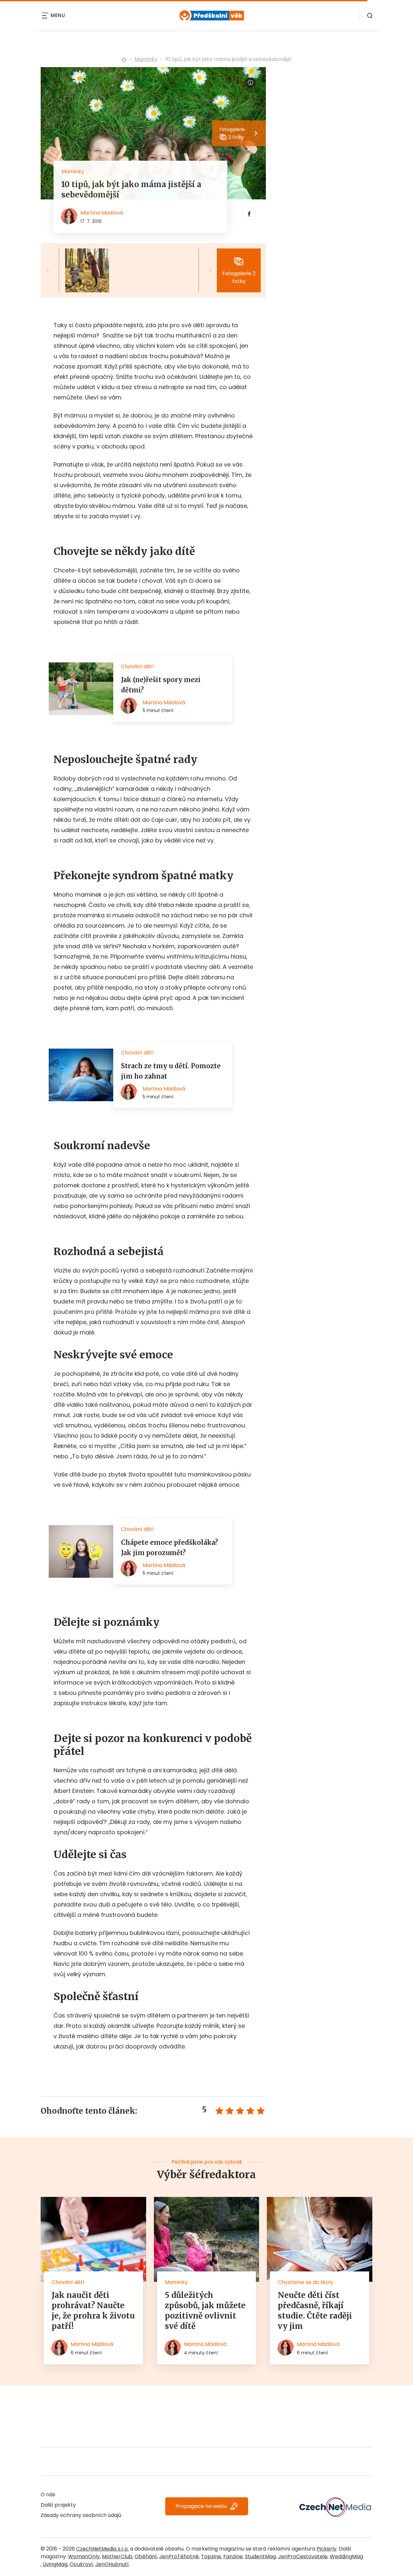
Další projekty (58, 2505)
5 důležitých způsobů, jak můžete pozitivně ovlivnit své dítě (205, 2311)
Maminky (146, 59)
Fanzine (233, 2556)
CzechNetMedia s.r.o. (102, 2549)
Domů (124, 59)
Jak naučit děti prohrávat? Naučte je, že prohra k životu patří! (93, 2311)
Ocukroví (81, 2564)
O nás (48, 2495)
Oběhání (146, 2556)
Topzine (211, 2556)
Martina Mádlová (102, 213)
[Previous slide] (54, 270)
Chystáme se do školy (306, 2282)
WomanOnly (84, 2556)
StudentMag (260, 2556)
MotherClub (117, 2556)
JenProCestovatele (303, 2556)
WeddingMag (346, 2556)
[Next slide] (204, 270)
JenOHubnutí (112, 2564)
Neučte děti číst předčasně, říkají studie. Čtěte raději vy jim (315, 2311)
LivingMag (55, 2564)
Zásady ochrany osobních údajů (81, 2515)
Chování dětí (68, 2282)
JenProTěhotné (179, 2556)
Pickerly (327, 2549)
